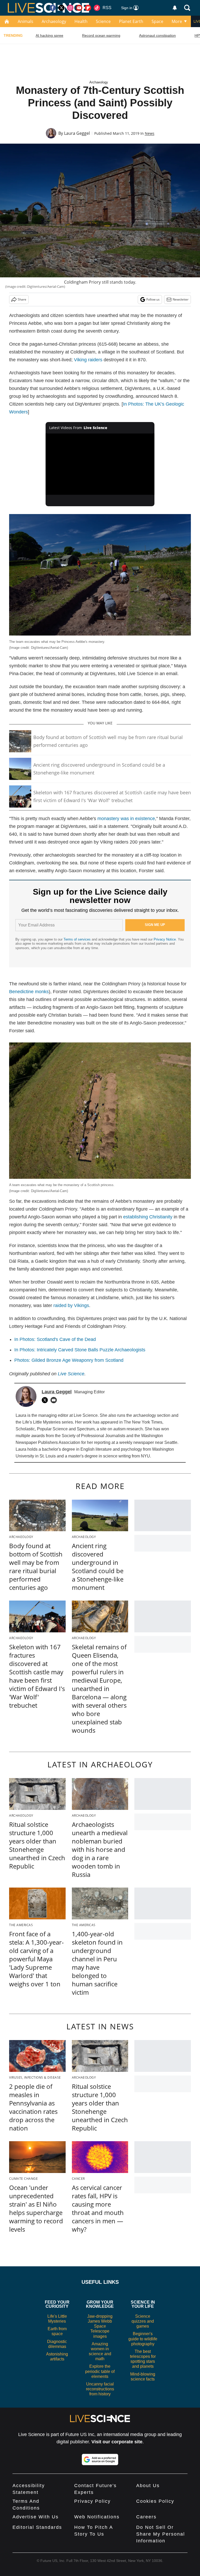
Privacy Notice (165, 939)
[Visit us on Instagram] (70, 8)
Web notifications (97, 2517)
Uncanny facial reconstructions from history (100, 2389)
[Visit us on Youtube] (79, 8)
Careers (146, 2517)
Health (81, 21)
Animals (26, 21)
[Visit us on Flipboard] (88, 8)
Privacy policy (92, 2501)
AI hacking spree (49, 35)
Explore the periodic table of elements (100, 2371)
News (150, 133)
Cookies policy (155, 2501)
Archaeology (54, 21)
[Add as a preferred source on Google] (100, 2459)
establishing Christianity (148, 1217)
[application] (100, 464)
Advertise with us (36, 2517)
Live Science (71, 1374)
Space (157, 21)
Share (22, 299)
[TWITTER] (46, 1400)
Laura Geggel (77, 133)
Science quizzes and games (143, 2321)
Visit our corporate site (117, 2442)
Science (103, 21)
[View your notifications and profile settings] (175, 8)
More (177, 21)
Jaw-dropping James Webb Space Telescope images (100, 2326)
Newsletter (181, 299)
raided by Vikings (71, 1305)
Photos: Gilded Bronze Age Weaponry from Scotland (69, 1360)
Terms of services (78, 939)
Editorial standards (37, 2527)
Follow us (153, 299)
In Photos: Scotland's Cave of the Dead (55, 1339)
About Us (148, 2486)
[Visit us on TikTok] (97, 8)
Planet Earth (131, 21)
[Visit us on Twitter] (61, 8)
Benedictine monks (29, 992)
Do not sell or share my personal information (161, 2534)
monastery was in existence (126, 819)
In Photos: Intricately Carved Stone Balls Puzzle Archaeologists (80, 1350)
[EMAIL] (55, 1400)
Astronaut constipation (157, 35)
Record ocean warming (101, 35)
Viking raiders (88, 360)
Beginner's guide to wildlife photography (143, 2339)
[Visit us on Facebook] (53, 8)
